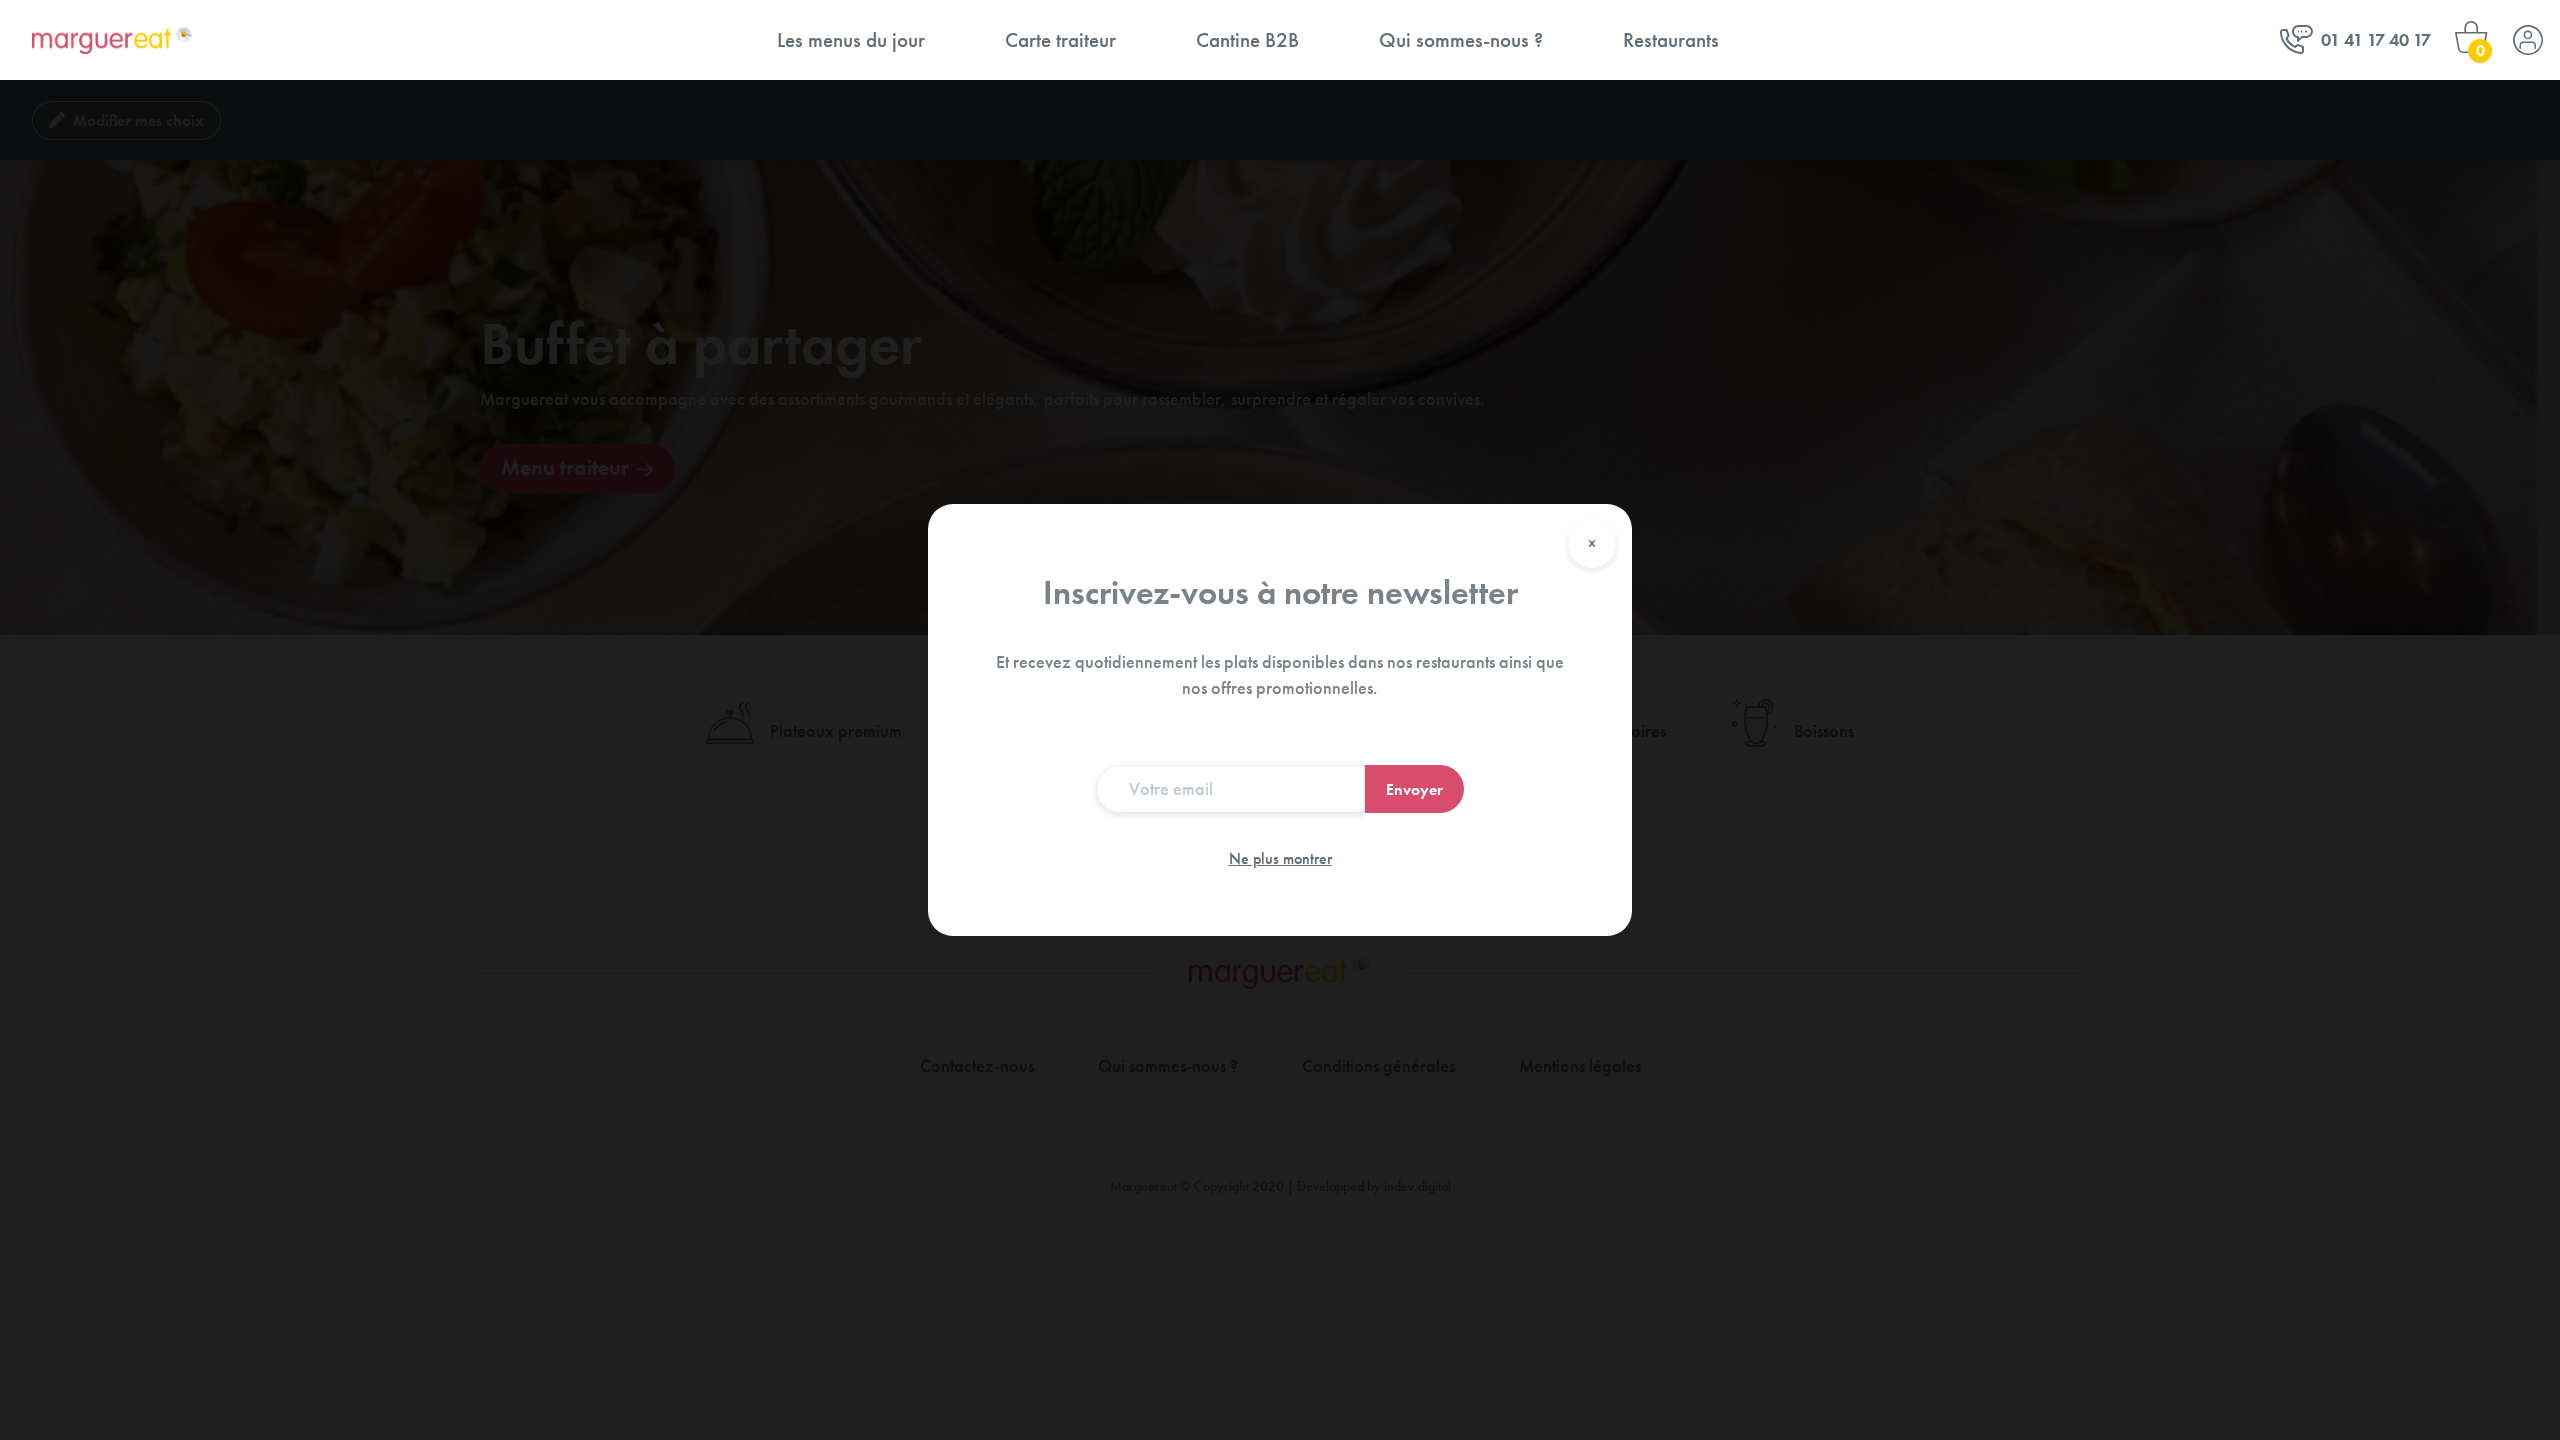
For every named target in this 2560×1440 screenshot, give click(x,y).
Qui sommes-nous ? (1461, 39)
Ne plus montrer (1280, 858)
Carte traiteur (1060, 39)
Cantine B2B (1247, 39)
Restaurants (1671, 39)
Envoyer (1414, 789)
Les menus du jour (851, 39)
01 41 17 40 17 (2376, 40)
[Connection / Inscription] (2528, 40)
